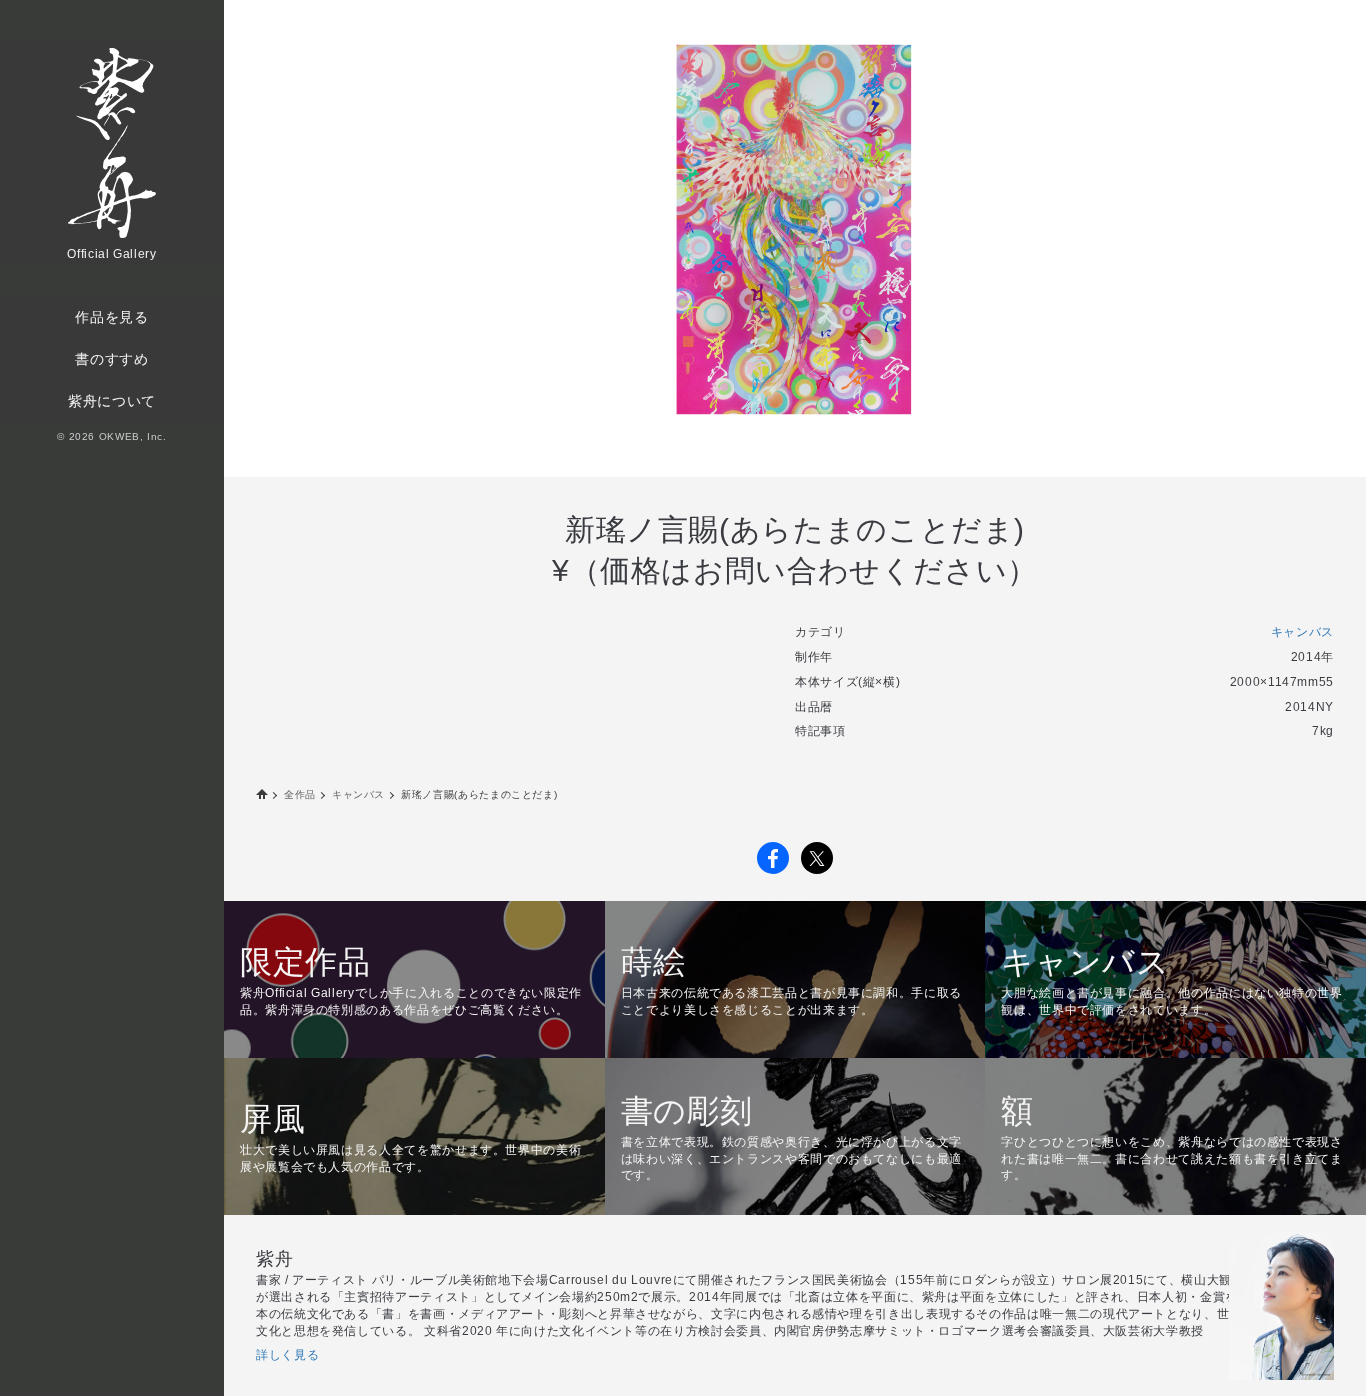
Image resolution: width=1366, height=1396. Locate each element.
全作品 (300, 794)
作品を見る (111, 317)
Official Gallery (111, 156)
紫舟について (112, 401)
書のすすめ (111, 359)
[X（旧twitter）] (817, 858)
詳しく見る (287, 1355)
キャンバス (1302, 632)
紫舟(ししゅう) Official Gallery (262, 795)
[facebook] (773, 858)
